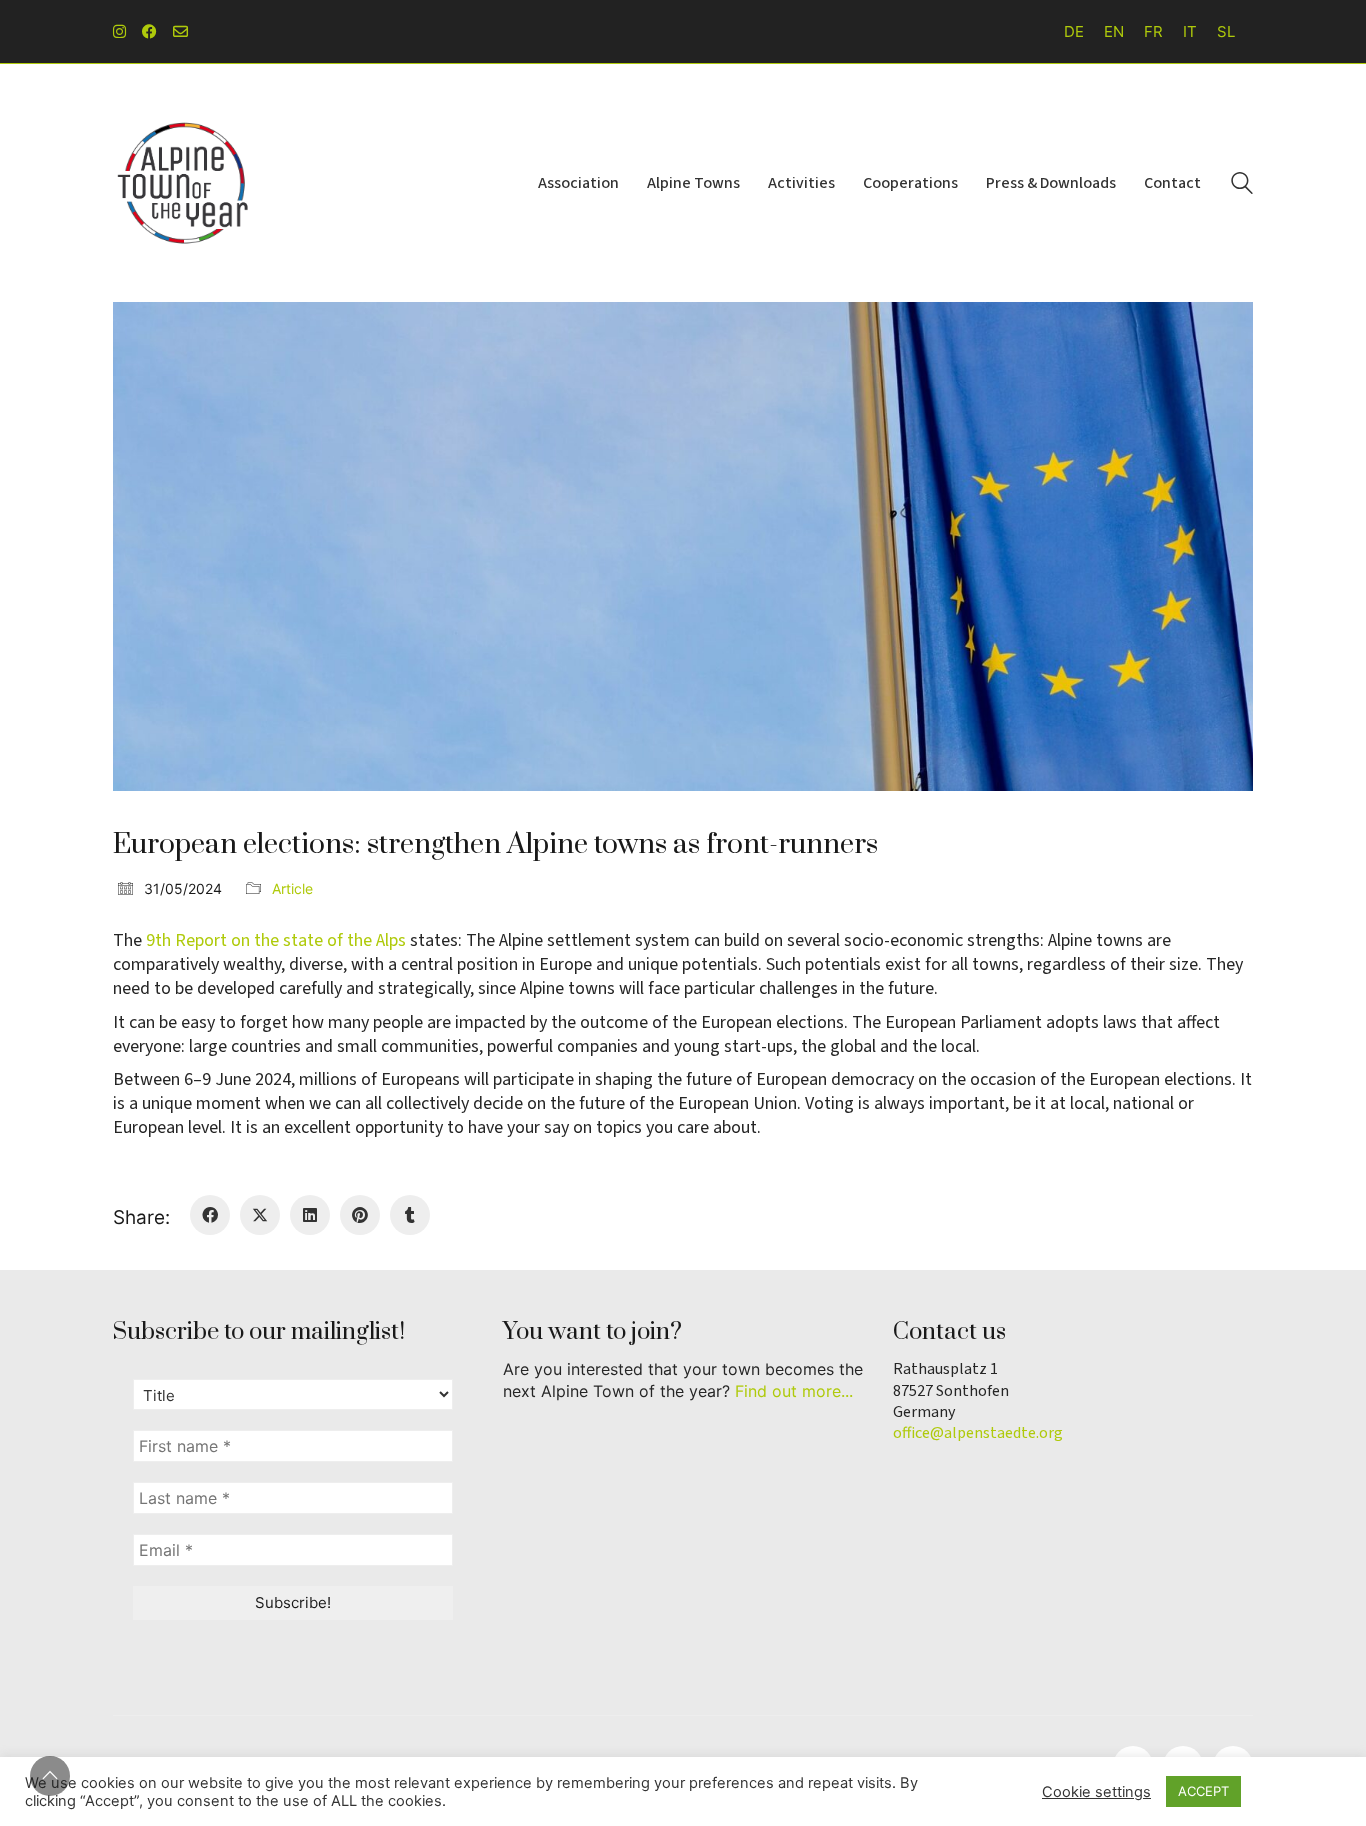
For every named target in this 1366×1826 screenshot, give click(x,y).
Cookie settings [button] (1096, 1792)
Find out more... (794, 1391)
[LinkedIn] (310, 1215)
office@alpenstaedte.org (978, 1433)
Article (292, 888)
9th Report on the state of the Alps (276, 940)
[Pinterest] (360, 1215)
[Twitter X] (260, 1215)
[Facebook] (210, 1215)
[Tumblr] (410, 1215)
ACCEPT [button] (1203, 1791)
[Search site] (1242, 185)
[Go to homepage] (183, 183)
